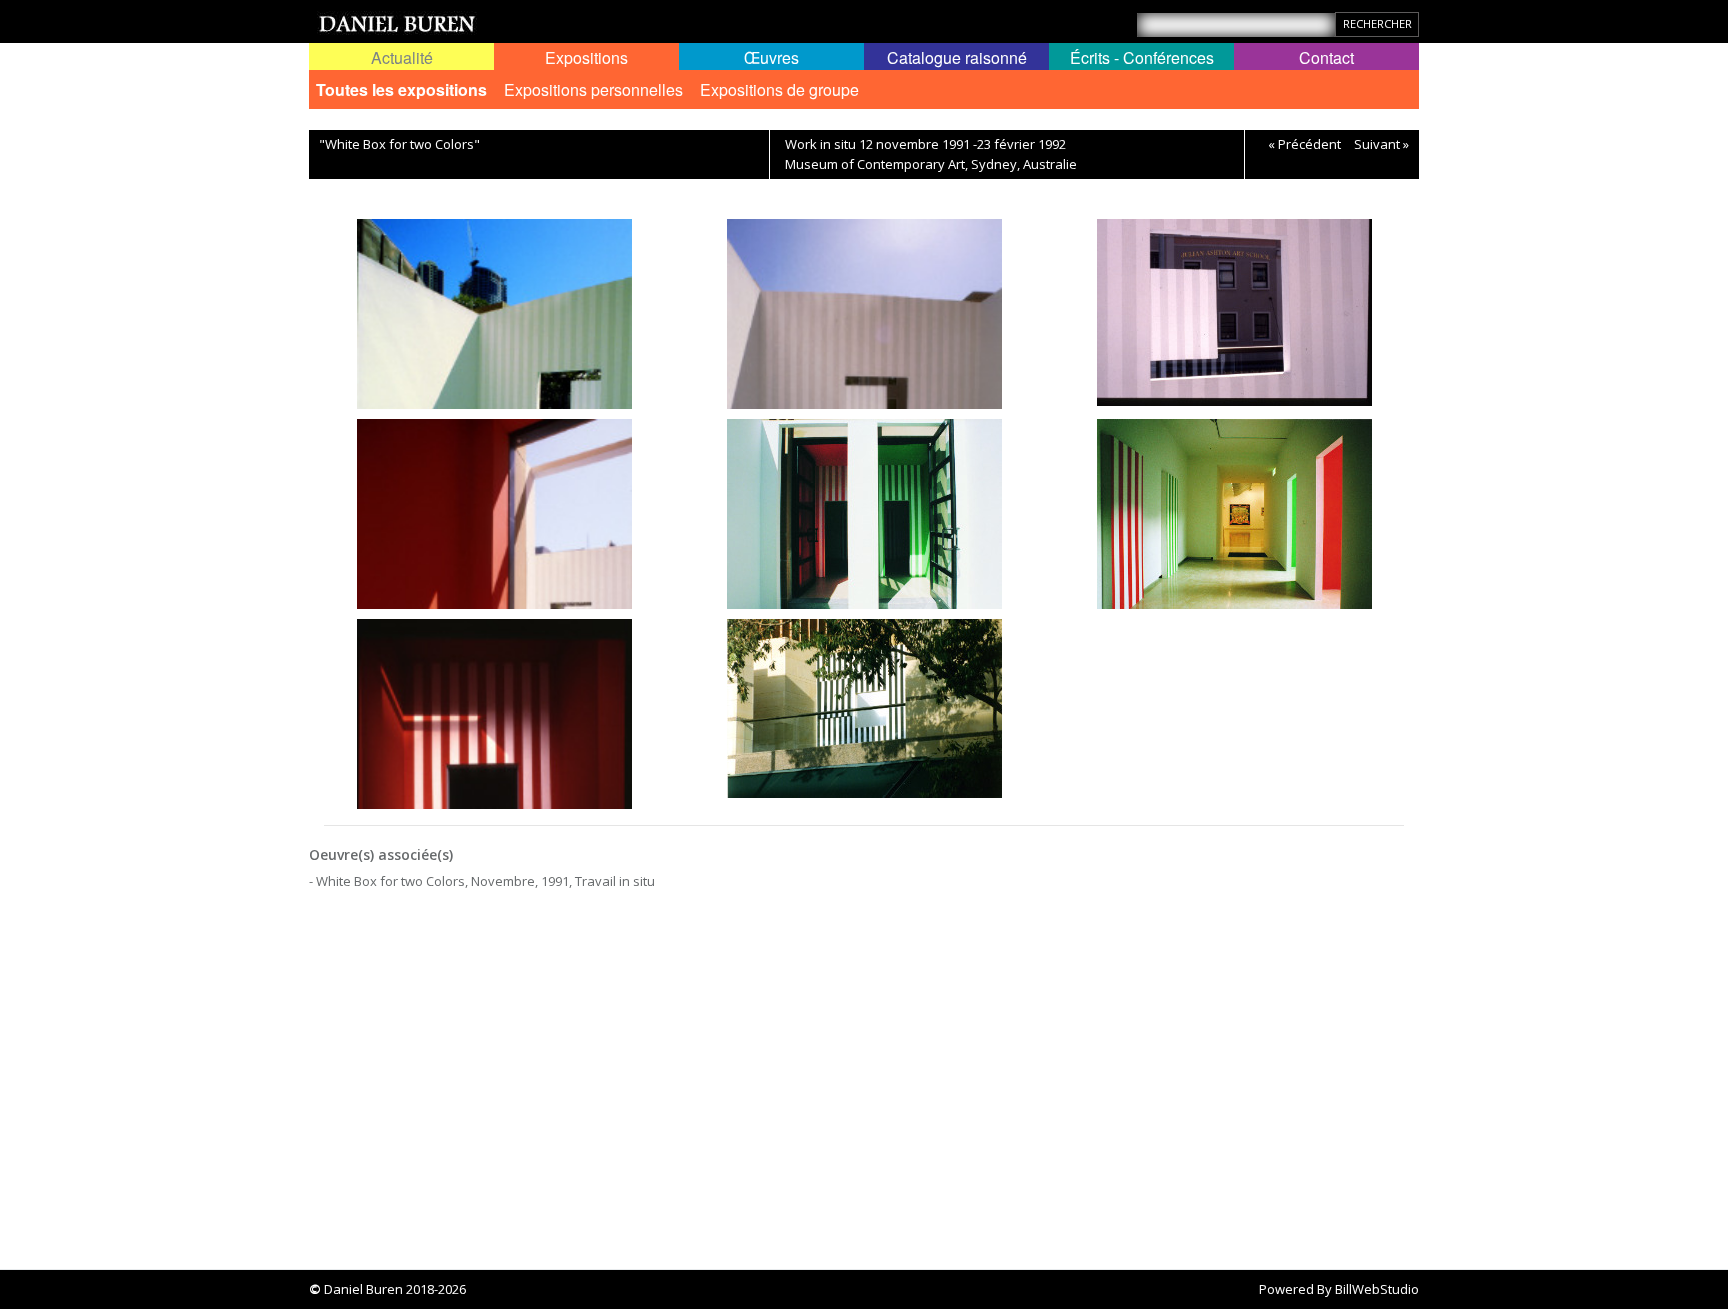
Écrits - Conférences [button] (1142, 57)
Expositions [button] (586, 57)
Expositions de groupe (779, 89)
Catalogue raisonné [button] (957, 57)
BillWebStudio (1377, 1289)
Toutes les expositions (401, 89)
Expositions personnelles (593, 89)
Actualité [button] (402, 57)
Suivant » (1381, 144)
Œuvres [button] (771, 57)
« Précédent (1304, 144)
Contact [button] (1326, 57)
